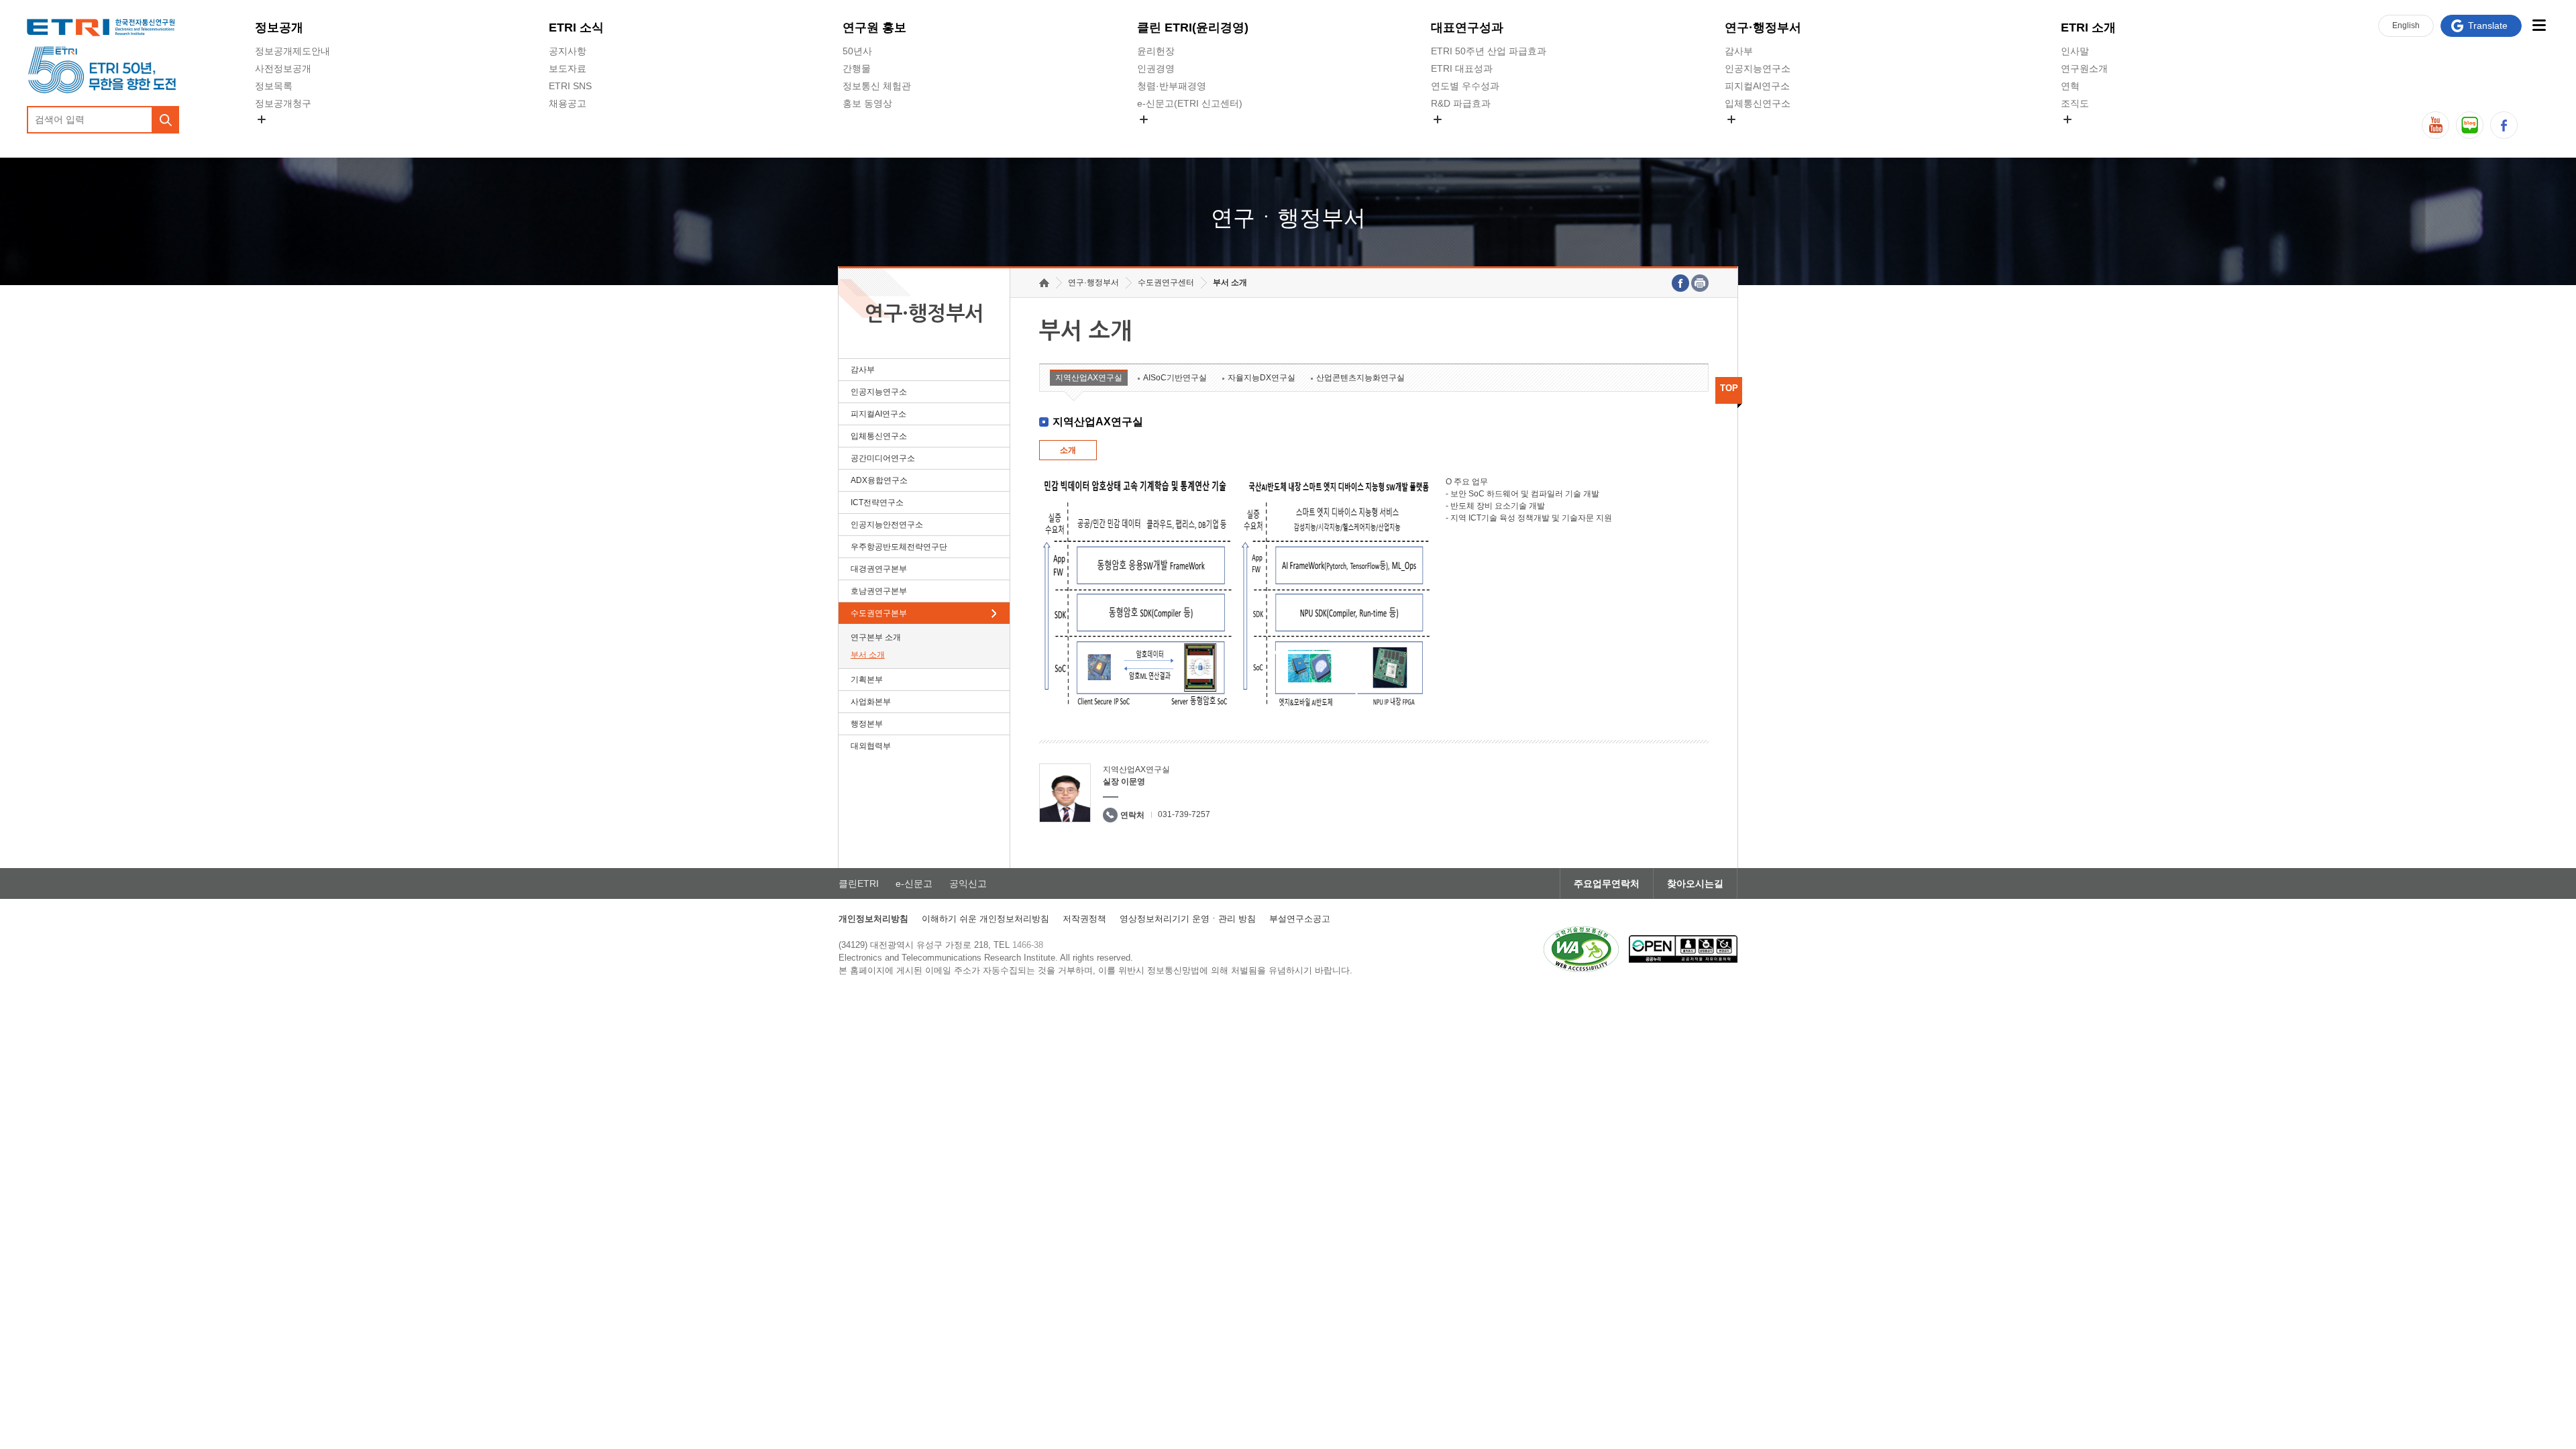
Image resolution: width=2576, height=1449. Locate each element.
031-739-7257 (1184, 814)
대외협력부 (871, 746)
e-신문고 (914, 883)
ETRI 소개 (2088, 28)
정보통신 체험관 (877, 86)
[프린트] (1700, 283)
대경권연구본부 (879, 569)
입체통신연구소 (1758, 103)
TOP (1729, 388)
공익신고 (1156, 135)
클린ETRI (859, 883)
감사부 (1739, 51)
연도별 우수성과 (1465, 86)
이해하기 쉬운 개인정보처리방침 (985, 919)
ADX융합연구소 (879, 480)
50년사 (857, 51)
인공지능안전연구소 (887, 525)
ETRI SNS (570, 86)
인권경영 (1156, 68)
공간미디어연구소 (1762, 135)
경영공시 (274, 135)
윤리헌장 (1156, 51)
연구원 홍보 (874, 28)
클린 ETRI (1193, 28)
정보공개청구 (283, 103)
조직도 (2075, 103)
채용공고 (568, 103)
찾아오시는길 (1695, 883)
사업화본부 (871, 702)
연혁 (2070, 86)
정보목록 (274, 86)
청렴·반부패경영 (1172, 86)
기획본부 (867, 680)
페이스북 (2504, 125)
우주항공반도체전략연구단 (899, 547)
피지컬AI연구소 (1757, 86)
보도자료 (568, 68)
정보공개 (279, 28)
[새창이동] (1581, 949)
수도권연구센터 (1166, 282)
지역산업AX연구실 (1089, 378)
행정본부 (867, 724)
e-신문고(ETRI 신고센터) (1190, 103)
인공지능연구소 (1758, 68)
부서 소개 (868, 655)
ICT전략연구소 (877, 502)
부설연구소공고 (1300, 919)
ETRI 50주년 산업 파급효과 (1489, 51)
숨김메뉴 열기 (262, 119)
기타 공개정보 (2090, 135)
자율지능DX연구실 (1262, 378)
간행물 (857, 68)
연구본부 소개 (876, 637)
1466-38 (1028, 945)
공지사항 (568, 51)
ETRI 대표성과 (1462, 68)
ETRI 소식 (576, 28)
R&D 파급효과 (1461, 103)
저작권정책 (1084, 919)
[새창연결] (1680, 283)
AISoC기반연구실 (1175, 378)
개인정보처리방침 (873, 919)
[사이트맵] (2539, 25)
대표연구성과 (1467, 28)
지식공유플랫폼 (1464, 135)
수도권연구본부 (879, 613)
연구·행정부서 (1763, 28)
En (2406, 25)
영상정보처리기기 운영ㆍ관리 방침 (1188, 919)
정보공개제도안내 (292, 51)
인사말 (2075, 51)
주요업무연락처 (1607, 883)
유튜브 (2435, 125)
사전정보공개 (283, 68)
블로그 (2470, 125)
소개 (1068, 450)
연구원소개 (2084, 68)
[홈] (1044, 283)
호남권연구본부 (879, 591)
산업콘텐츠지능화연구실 (1360, 378)
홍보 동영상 (867, 103)
